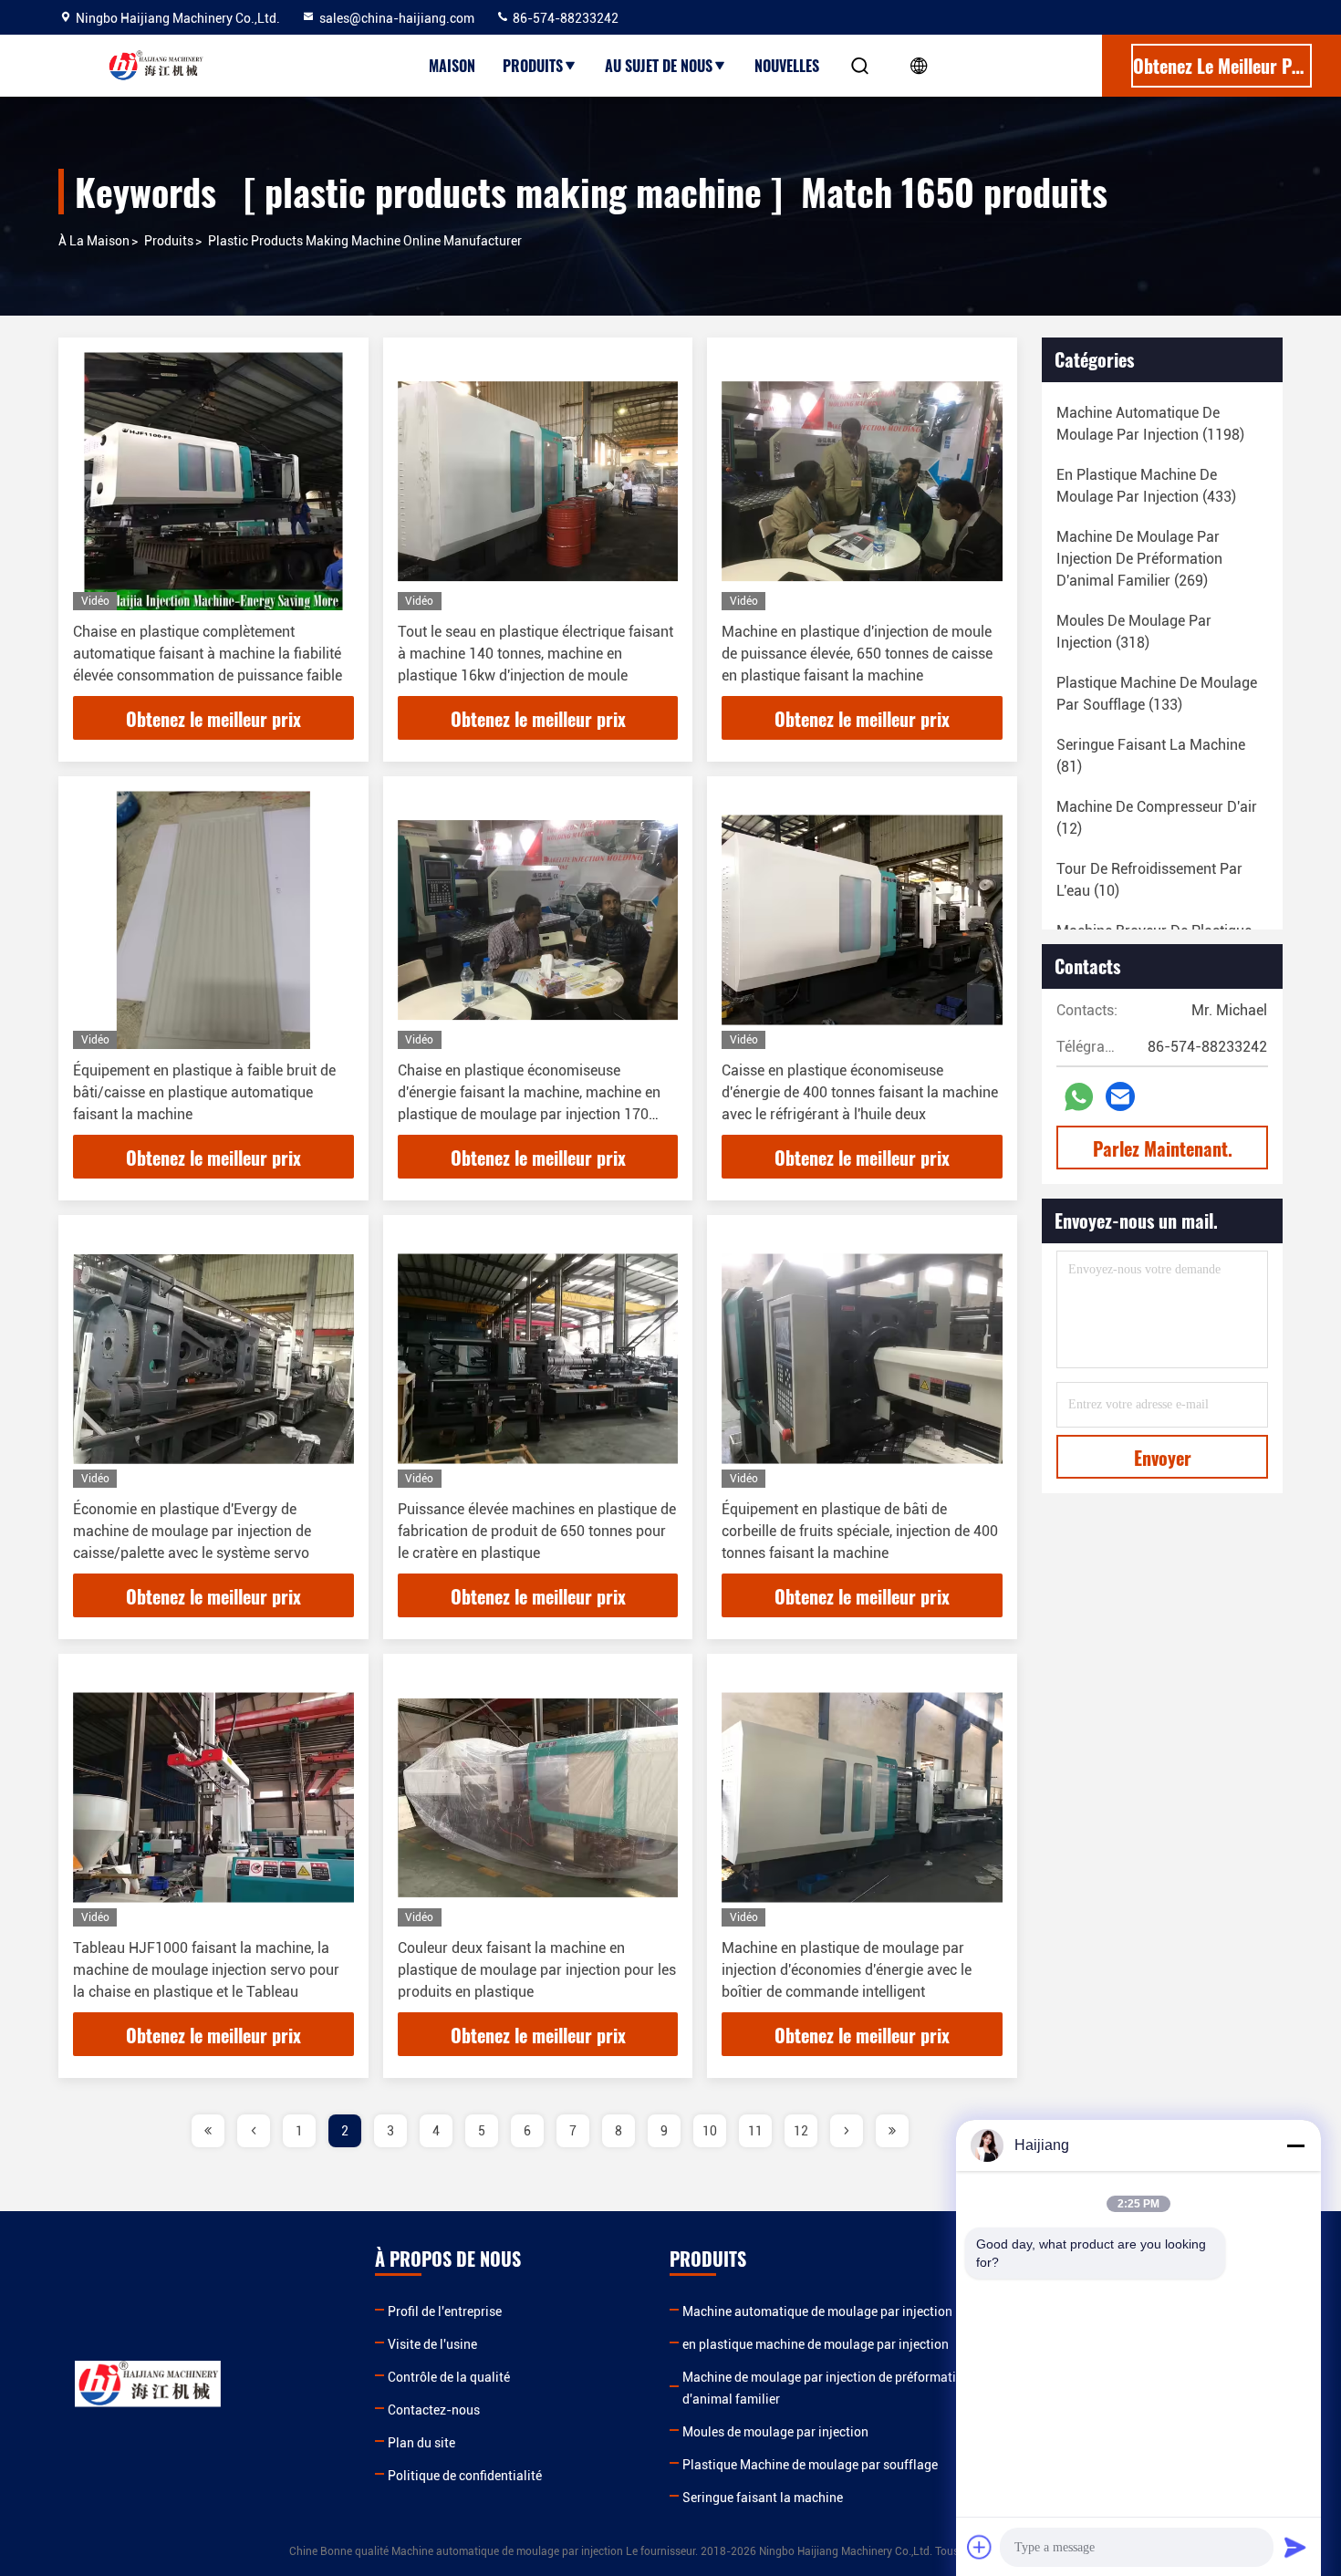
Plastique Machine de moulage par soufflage (810, 2465)
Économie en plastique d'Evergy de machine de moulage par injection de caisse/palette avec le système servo (192, 1531)
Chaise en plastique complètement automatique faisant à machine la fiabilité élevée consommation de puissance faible (208, 654)
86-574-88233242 (564, 18)
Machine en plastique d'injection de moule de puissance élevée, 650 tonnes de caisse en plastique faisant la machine (857, 654)
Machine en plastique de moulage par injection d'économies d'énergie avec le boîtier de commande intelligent (847, 1970)
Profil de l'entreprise (445, 2311)
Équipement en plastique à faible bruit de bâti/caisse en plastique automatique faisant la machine (204, 1092)
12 (801, 2131)
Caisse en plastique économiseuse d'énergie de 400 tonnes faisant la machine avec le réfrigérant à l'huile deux (860, 1092)
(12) (1157, 818)
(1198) (1150, 424)
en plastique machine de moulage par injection (816, 2344)
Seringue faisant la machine (763, 2498)
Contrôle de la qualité (449, 2377)
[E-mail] (1120, 1096)
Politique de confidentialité (465, 2476)
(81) (1151, 756)
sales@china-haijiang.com (397, 18)
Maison (452, 66)
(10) (1149, 880)
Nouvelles (787, 66)
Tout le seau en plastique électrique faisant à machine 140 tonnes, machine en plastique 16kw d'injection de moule (535, 654)
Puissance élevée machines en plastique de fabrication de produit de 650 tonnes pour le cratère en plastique (537, 1531)
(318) (1134, 632)
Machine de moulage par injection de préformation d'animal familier (826, 2388)
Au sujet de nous (659, 66)
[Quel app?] (1079, 1097)
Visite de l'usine (432, 2344)
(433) (1146, 486)
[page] (208, 2131)
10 (710, 2131)
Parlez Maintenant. (1163, 1148)
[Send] (1295, 2547)
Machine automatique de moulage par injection (817, 2311)
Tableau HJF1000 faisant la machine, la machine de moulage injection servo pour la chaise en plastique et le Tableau (206, 1970)
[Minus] (1295, 2145)
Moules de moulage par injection (775, 2432)
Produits (533, 66)
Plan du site (421, 2443)
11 (755, 2131)
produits (169, 241)
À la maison (94, 241)
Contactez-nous (434, 2410)
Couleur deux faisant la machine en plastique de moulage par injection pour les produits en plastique (537, 1970)
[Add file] (980, 2547)
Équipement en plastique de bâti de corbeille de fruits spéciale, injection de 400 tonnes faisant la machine (860, 1531)
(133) (1157, 694)
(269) (1139, 559)
